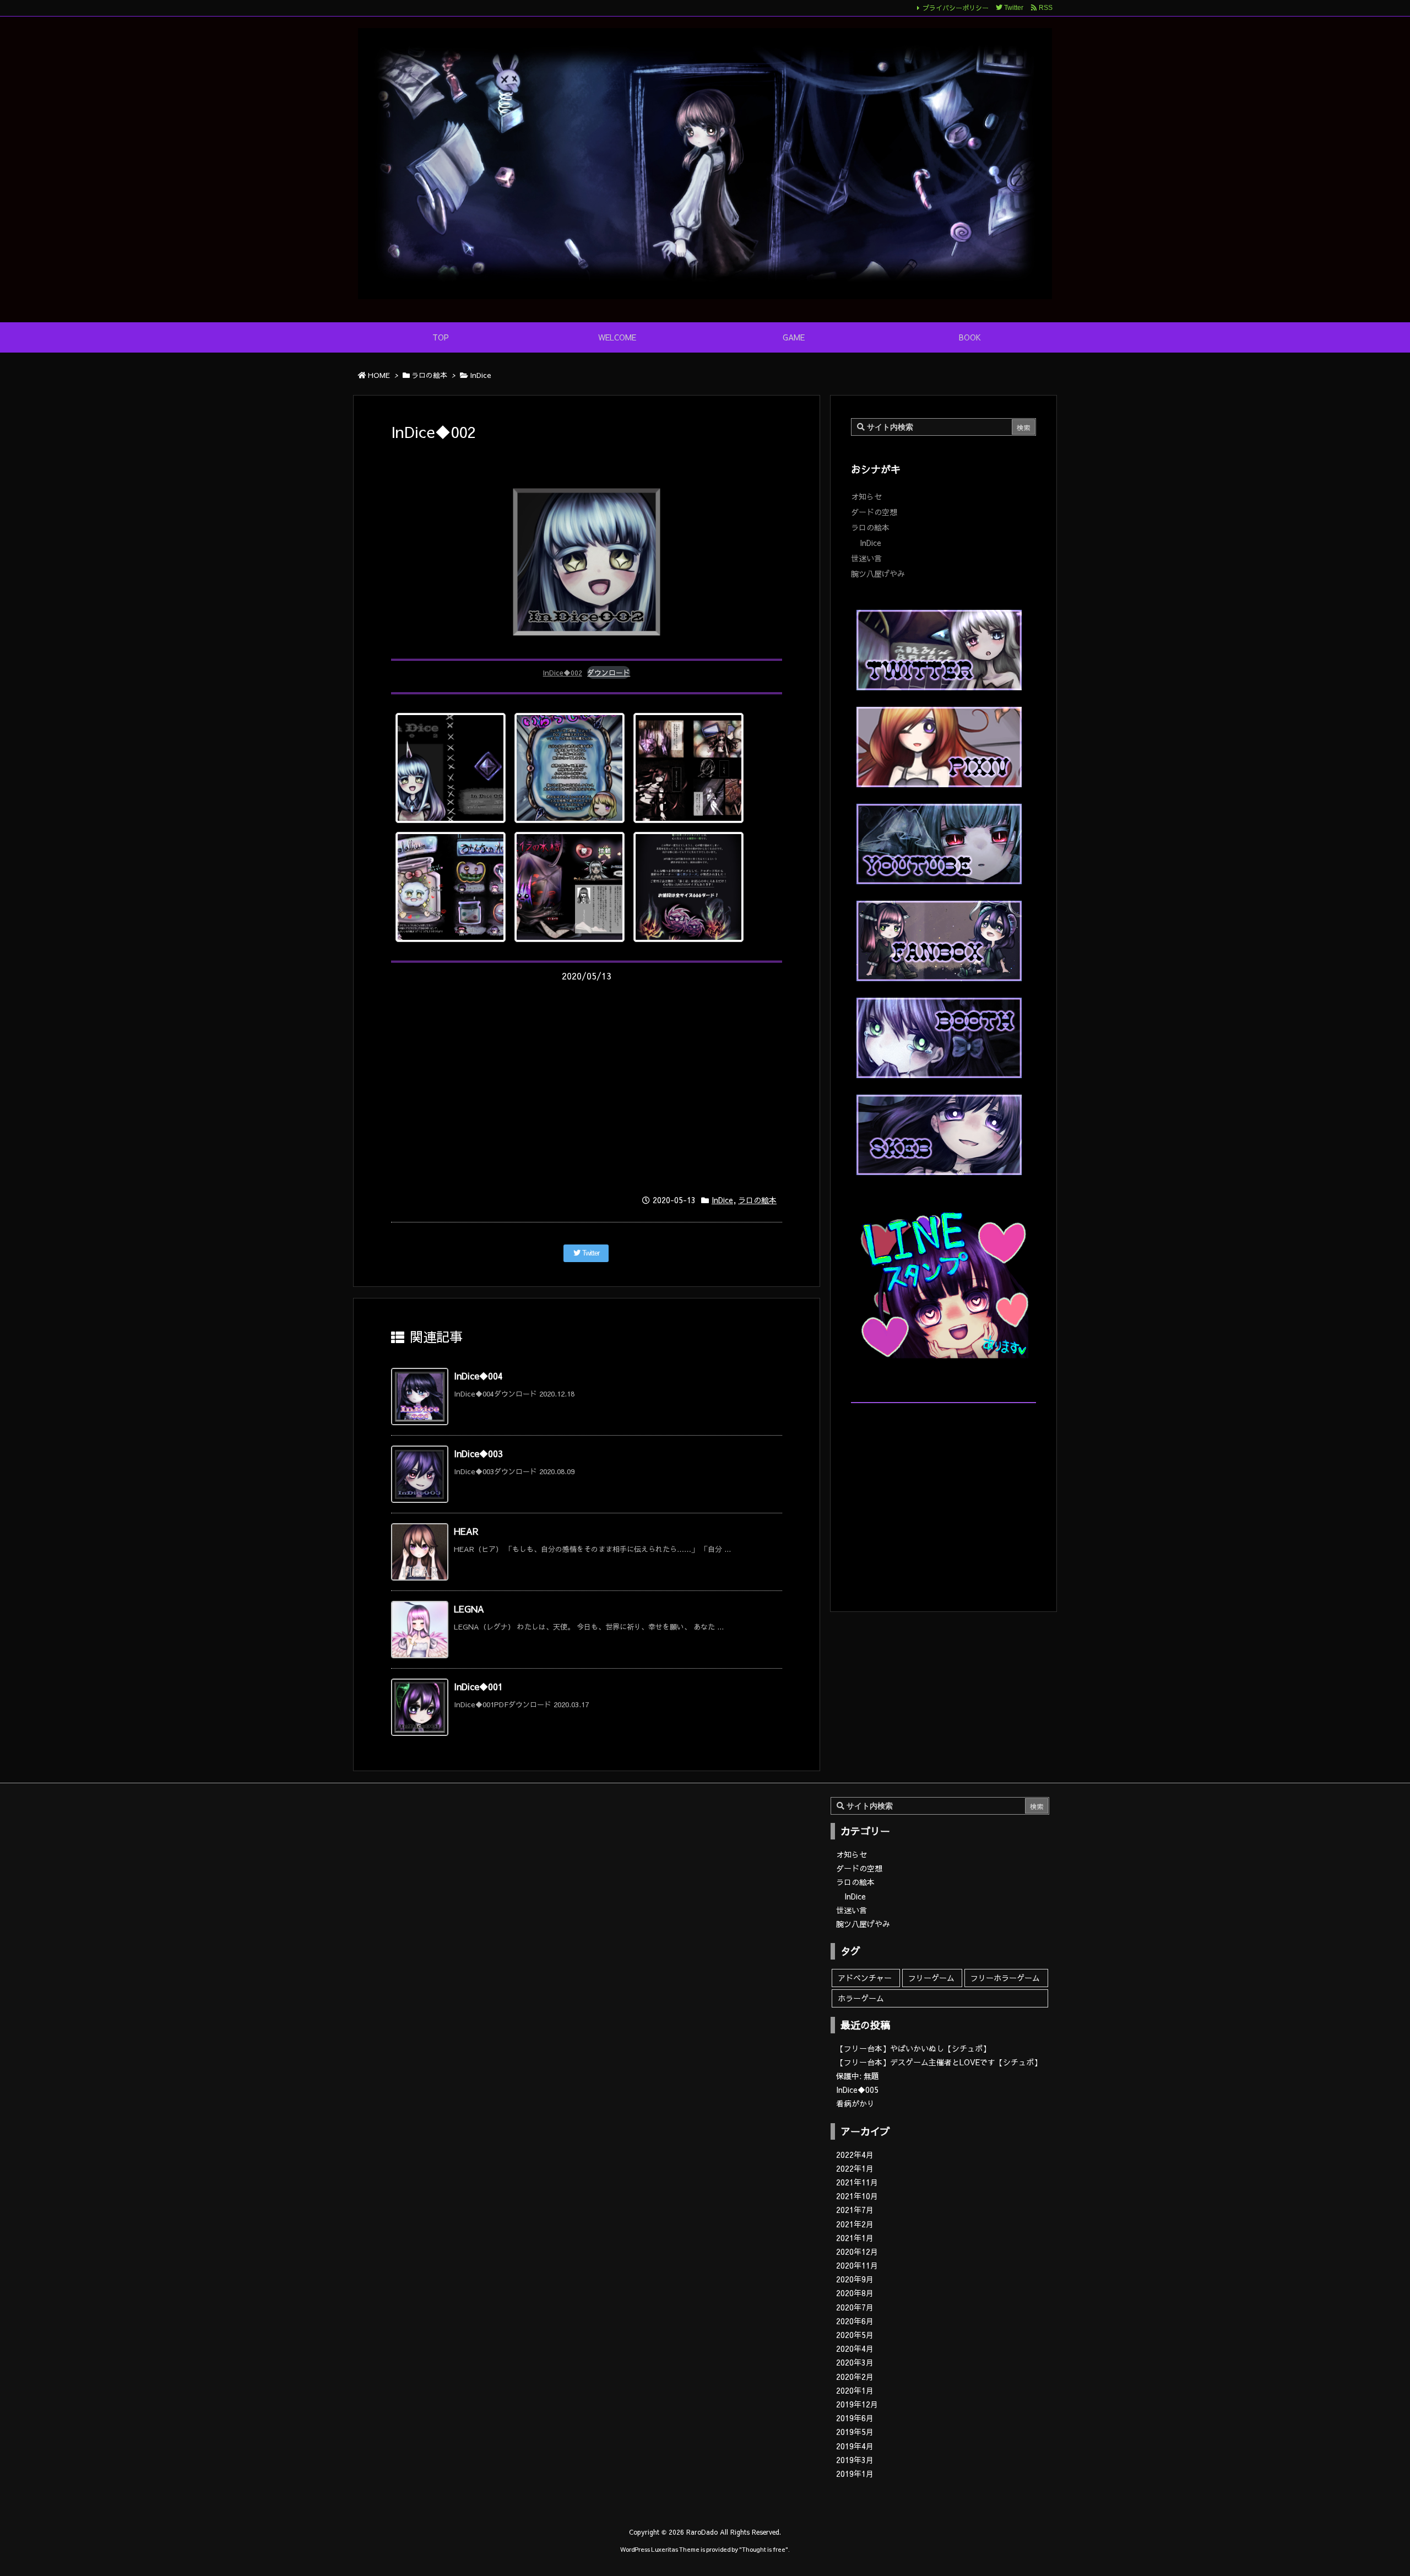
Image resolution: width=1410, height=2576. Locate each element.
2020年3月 (855, 2362)
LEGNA (469, 1609)
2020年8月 (855, 2293)
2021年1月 (855, 2238)
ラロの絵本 (429, 375)
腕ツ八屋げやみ (878, 573)
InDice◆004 (478, 1376)
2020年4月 (855, 2348)
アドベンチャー (865, 1978)
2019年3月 (855, 2460)
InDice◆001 (478, 1686)
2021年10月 (857, 2196)
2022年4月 (855, 2155)
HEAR (466, 1531)
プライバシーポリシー (956, 8)
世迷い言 (866, 558)
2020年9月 (855, 2279)
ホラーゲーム (861, 1998)
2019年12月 (857, 2404)
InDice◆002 (563, 672)
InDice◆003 (478, 1453)
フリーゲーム (931, 1978)
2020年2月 (855, 2377)
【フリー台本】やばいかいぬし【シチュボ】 (913, 2048)
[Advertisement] (587, 1086)
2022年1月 (855, 2168)
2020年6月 (855, 2321)
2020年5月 (855, 2335)
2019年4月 (855, 2446)
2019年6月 (855, 2418)
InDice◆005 (857, 2090)
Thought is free (764, 2549)
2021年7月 (855, 2210)
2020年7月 (855, 2307)
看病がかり (855, 2103)
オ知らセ (866, 496)
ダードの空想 (874, 512)
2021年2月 (855, 2224)
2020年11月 (857, 2265)
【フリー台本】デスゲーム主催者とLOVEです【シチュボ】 (939, 2062)
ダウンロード (609, 672)
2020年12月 (857, 2252)
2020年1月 (855, 2390)
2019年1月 (855, 2474)
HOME (379, 375)
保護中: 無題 (858, 2076)
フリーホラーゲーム (1005, 1978)
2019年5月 (855, 2432)
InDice (481, 375)
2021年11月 (857, 2182)
